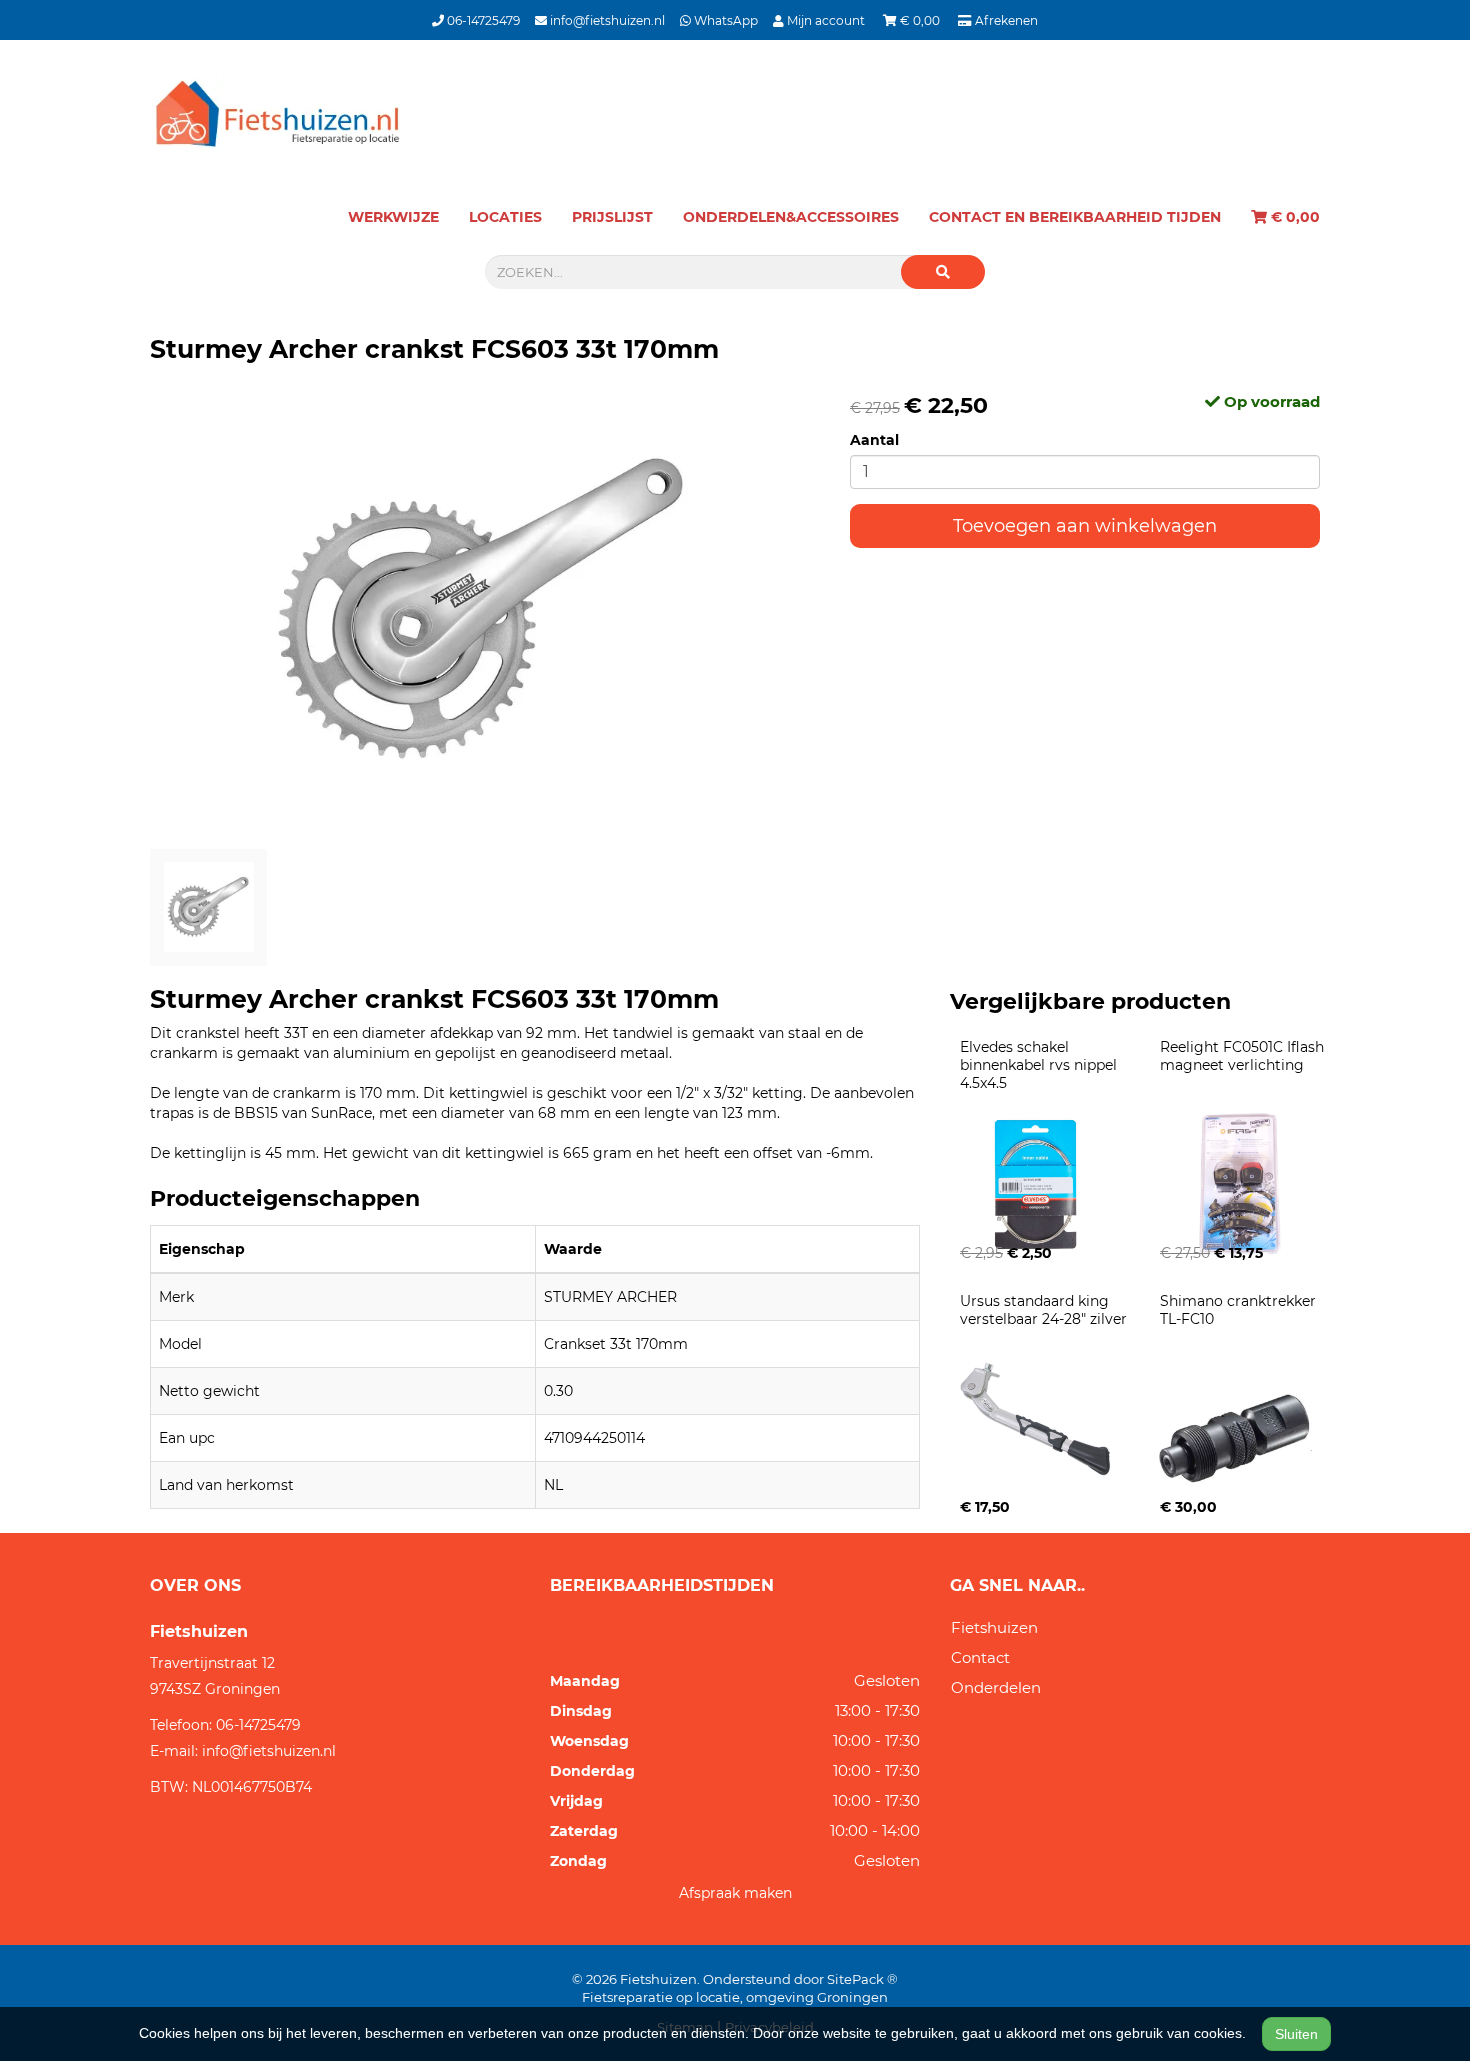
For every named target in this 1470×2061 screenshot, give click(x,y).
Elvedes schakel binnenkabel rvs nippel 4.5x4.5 (1040, 1065)
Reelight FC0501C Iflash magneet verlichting (1244, 1056)
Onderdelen (996, 1687)
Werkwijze (393, 217)
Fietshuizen (994, 1627)
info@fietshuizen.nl (606, 20)
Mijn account (826, 20)
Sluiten (1296, 2034)
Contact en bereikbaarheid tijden (1075, 217)
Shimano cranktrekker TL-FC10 (1240, 1310)
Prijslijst (612, 217)
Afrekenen (1005, 20)
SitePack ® (862, 1979)
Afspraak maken (735, 1893)
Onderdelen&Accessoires (791, 217)
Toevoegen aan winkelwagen (1085, 526)
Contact (980, 1657)
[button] (943, 272)
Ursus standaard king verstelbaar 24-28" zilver (1043, 1310)
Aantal (874, 440)
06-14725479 (482, 20)
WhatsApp (724, 20)
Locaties (505, 217)
